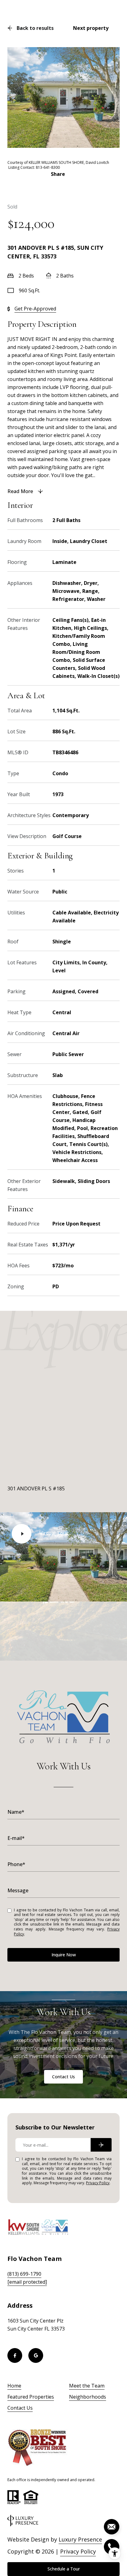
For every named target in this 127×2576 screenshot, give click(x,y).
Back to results (35, 28)
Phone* (16, 1864)
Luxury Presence (80, 2539)
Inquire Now (64, 1955)
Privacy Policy (98, 2183)
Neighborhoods (88, 2397)
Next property (91, 28)
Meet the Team (87, 2386)
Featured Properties (31, 2397)
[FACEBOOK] (15, 2355)
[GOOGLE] (36, 2355)
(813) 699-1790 (24, 2274)
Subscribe (101, 2145)
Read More (20, 491)
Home (14, 2386)
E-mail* (16, 1838)
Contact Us (63, 2077)
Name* (16, 1812)
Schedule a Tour (64, 2569)
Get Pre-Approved (35, 309)
